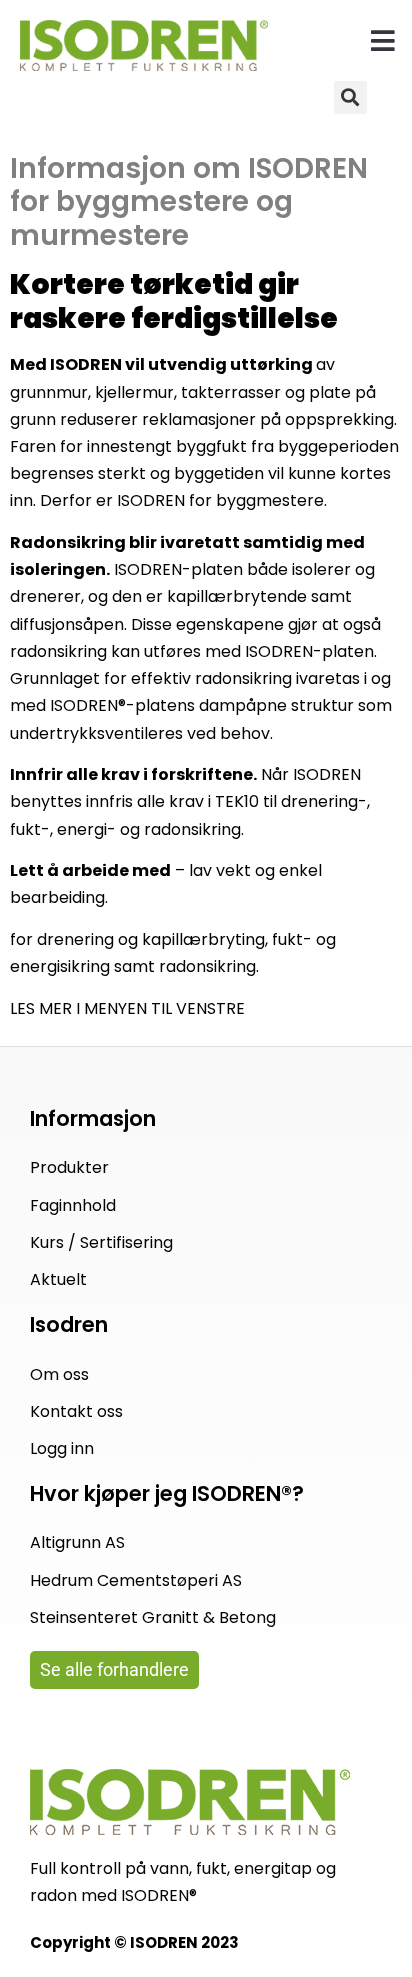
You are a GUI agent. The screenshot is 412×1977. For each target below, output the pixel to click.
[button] (383, 40)
